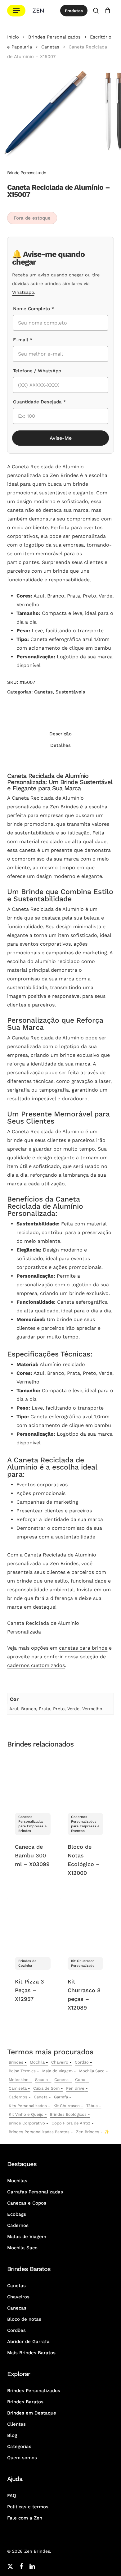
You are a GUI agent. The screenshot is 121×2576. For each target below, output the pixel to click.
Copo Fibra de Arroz (71, 2123)
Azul (14, 1709)
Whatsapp (23, 292)
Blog (12, 2435)
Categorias (19, 2447)
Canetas (50, 47)
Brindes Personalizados (54, 37)
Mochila (37, 2062)
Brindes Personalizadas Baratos (39, 2132)
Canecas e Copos (27, 2203)
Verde (73, 1709)
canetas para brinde (83, 1648)
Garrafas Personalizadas (35, 2192)
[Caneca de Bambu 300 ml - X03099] (33, 1780)
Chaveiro (60, 2062)
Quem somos (22, 2458)
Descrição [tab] (60, 734)
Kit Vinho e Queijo (26, 2114)
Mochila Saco (92, 2071)
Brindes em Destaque (32, 2413)
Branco (29, 1709)
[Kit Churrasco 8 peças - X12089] (85, 1924)
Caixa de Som (46, 2088)
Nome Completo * (34, 309)
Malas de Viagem (27, 2237)
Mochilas (17, 2181)
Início (13, 37)
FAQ (12, 2496)
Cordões (16, 2330)
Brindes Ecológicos (68, 2114)
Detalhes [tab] (60, 745)
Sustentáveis (70, 692)
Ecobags (17, 2214)
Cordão (82, 2062)
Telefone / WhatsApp (37, 371)
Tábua (92, 2106)
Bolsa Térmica (22, 2071)
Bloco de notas (24, 2319)
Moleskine (19, 2080)
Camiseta (18, 2088)
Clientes (16, 2424)
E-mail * (23, 340)
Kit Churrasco (67, 2106)
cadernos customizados (36, 1665)
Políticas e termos (28, 2507)
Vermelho (92, 1709)
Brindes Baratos (25, 2402)
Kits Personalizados (28, 2106)
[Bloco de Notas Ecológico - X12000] (85, 1780)
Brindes (16, 2062)
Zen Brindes (88, 2132)
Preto (59, 1709)
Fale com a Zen (25, 2518)
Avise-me (61, 438)
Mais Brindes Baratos (31, 2353)
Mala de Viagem (57, 2071)
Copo (80, 2080)
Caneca (61, 2080)
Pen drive (75, 2088)
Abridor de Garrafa (28, 2342)
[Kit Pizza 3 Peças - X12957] (33, 1924)
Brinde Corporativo (27, 2123)
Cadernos (18, 2097)
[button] (16, 11)
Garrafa (61, 2097)
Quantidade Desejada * (40, 402)
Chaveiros (18, 2297)
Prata (45, 1709)
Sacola (41, 2080)
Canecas (17, 2308)
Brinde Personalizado (27, 173)
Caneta (41, 2097)
